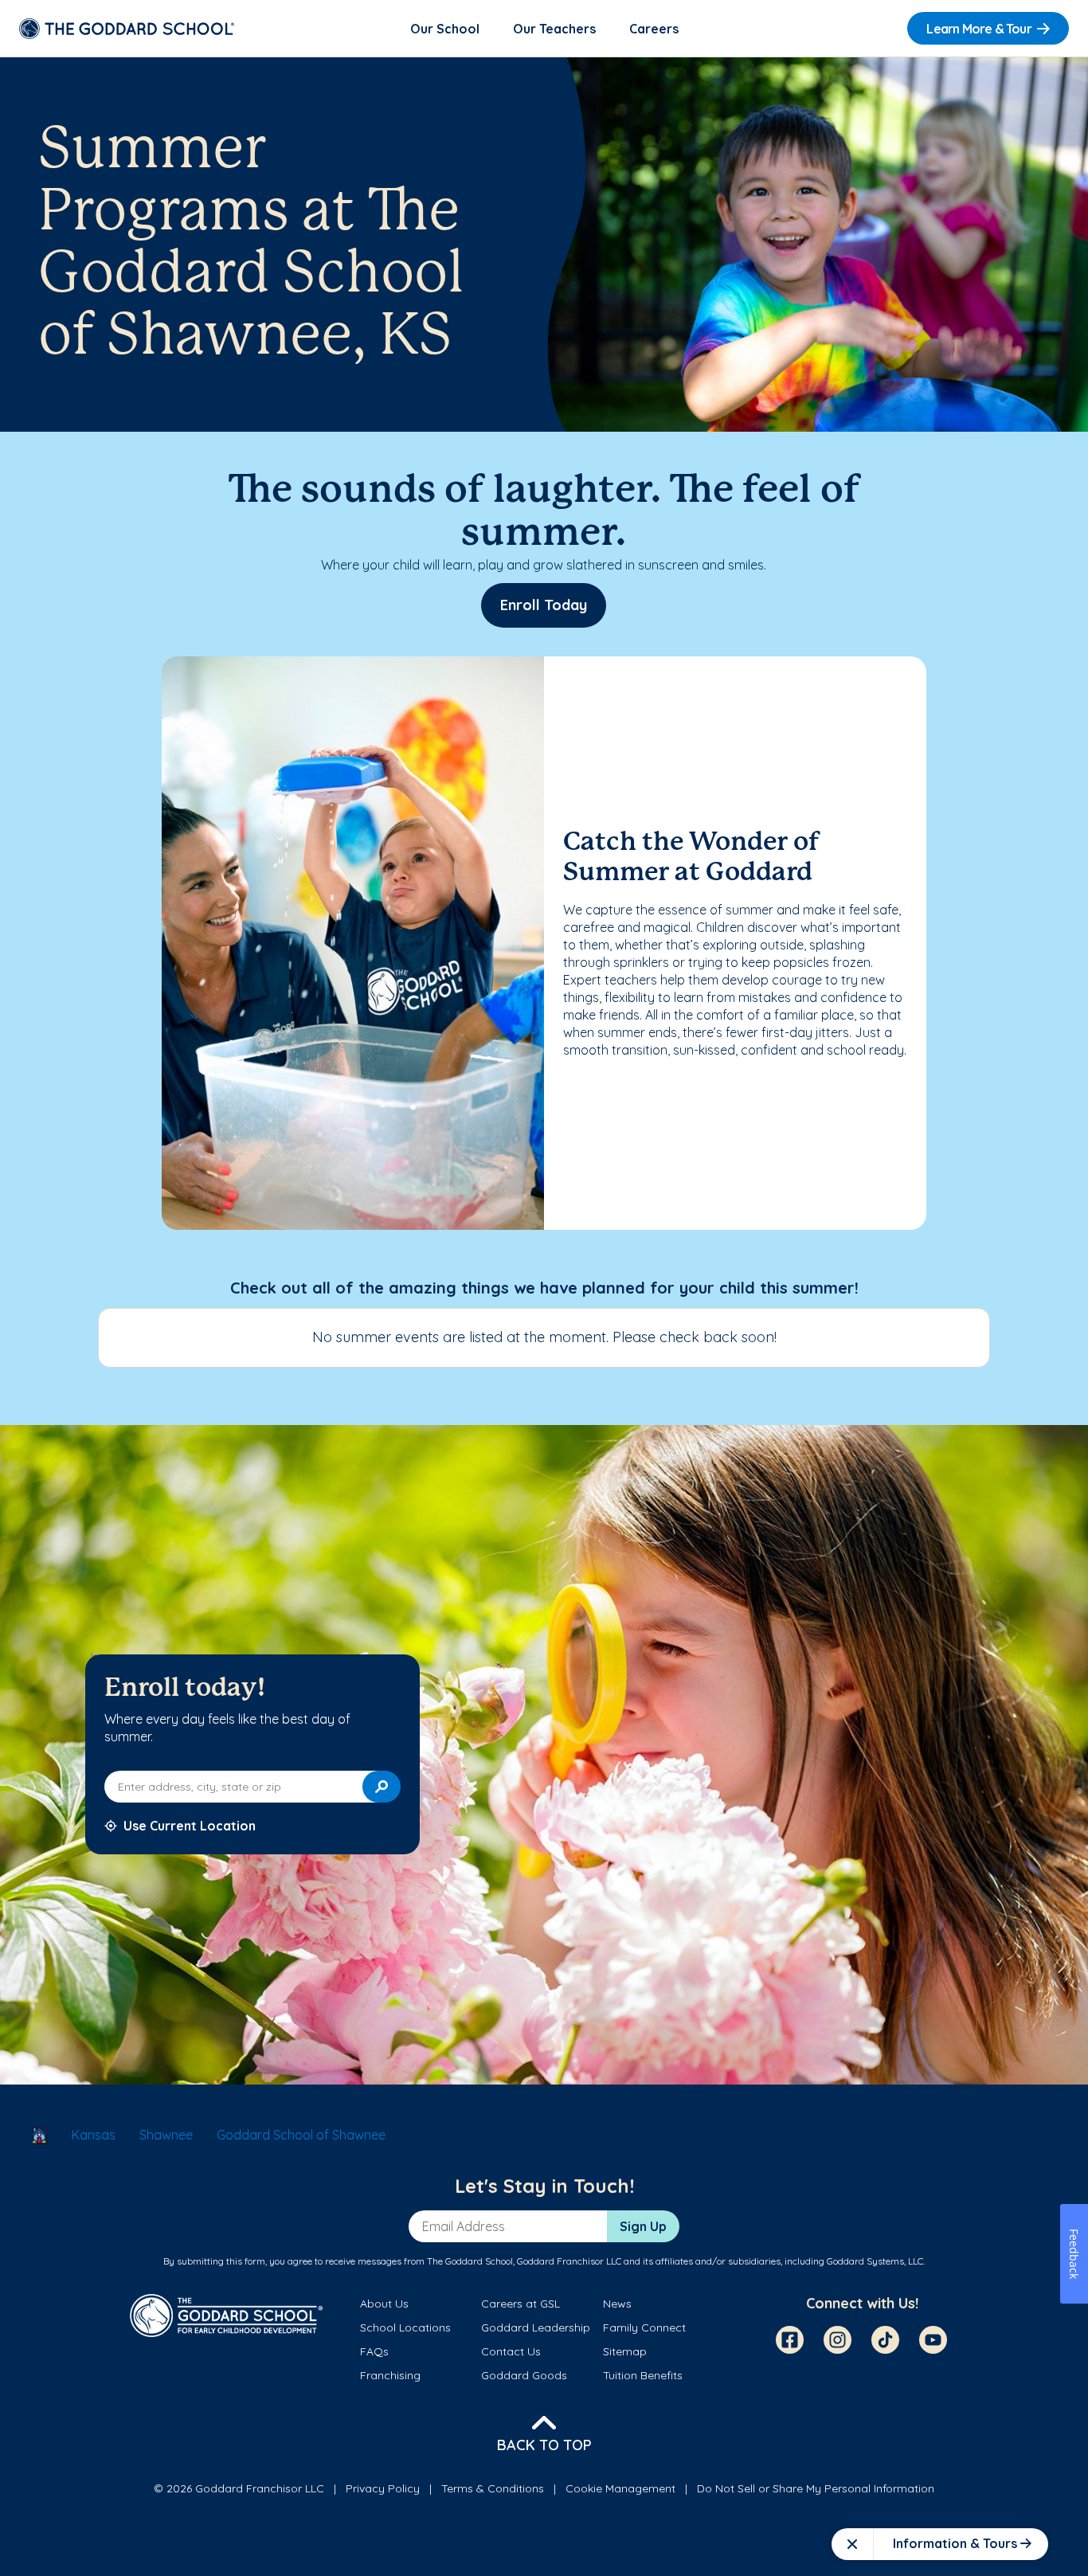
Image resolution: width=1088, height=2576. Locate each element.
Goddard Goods (524, 2375)
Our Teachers (554, 29)
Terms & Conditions (493, 2488)
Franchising (390, 2375)
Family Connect (644, 2327)
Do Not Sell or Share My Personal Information (816, 2488)
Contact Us (511, 2351)
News (617, 2304)
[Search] (382, 1787)
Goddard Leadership (536, 2327)
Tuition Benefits (643, 2375)
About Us (384, 2304)
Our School (445, 29)
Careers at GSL (521, 2304)
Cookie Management (620, 2488)
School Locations (405, 2327)
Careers (654, 29)
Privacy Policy (383, 2488)
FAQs (374, 2351)
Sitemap (625, 2351)
